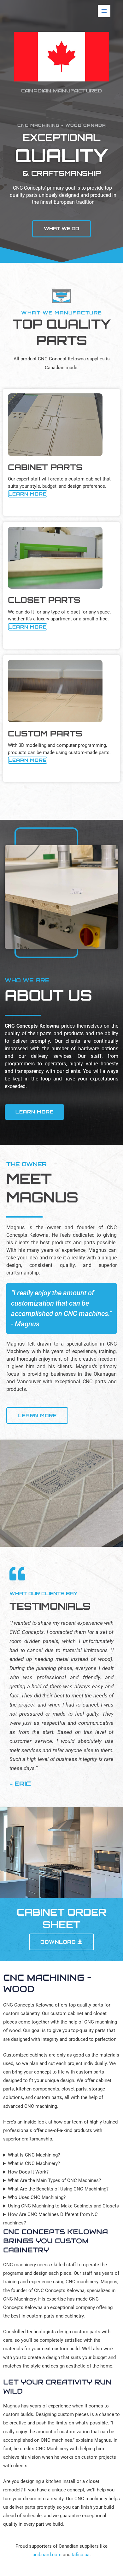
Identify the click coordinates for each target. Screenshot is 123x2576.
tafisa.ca (81, 2555)
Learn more (28, 494)
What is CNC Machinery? (34, 2163)
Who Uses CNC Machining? (37, 2197)
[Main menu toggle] (104, 11)
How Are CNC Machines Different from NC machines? (50, 2219)
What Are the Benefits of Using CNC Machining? (58, 2189)
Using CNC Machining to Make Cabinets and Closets (63, 2206)
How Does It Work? (28, 2172)
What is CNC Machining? (34, 2155)
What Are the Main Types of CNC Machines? (54, 2180)
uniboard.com (47, 2555)
